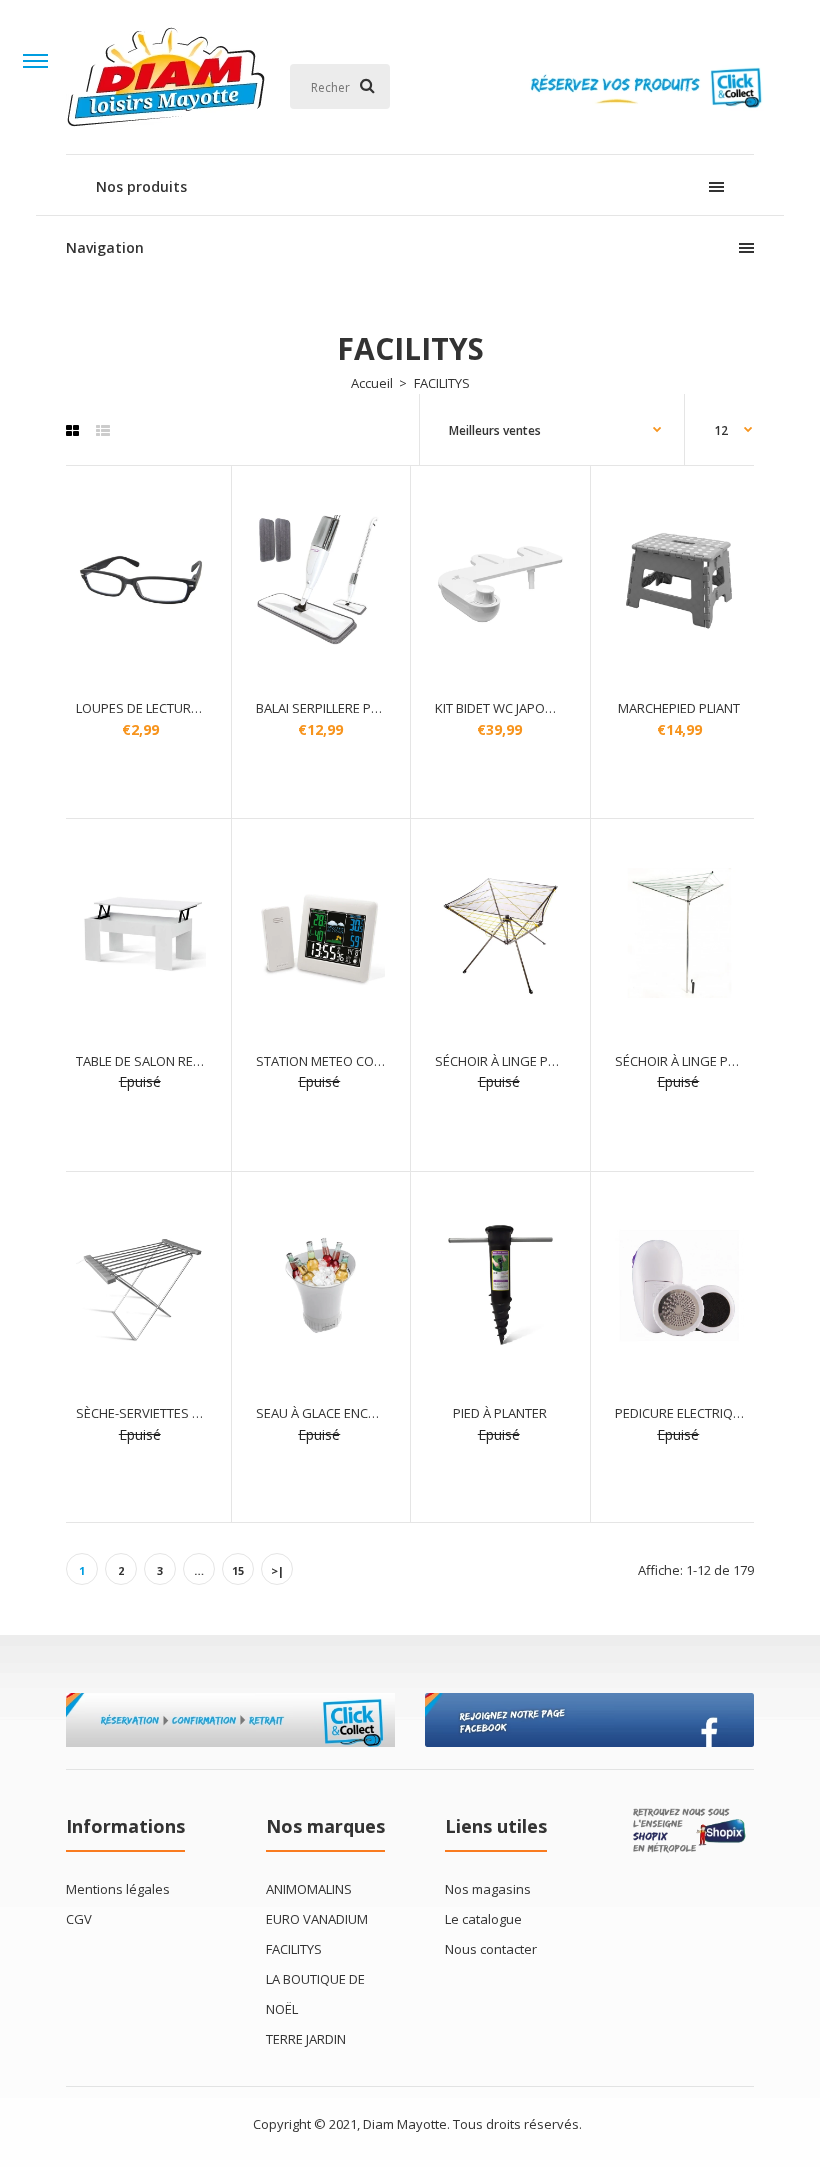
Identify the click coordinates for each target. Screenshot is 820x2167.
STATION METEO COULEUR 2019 (350, 1061)
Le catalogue (483, 1919)
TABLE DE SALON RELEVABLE (159, 1061)
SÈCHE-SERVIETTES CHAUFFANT (169, 1413)
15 (238, 1570)
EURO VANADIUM (317, 1919)
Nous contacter (491, 1949)
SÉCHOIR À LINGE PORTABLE (518, 1061)
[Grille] (72, 431)
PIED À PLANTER (500, 1413)
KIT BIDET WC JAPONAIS (504, 708)
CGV (79, 1919)
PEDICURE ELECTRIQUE (682, 1413)
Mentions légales (118, 1889)
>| (277, 1570)
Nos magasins (488, 1889)
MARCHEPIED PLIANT (679, 708)
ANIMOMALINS (309, 1889)
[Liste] (103, 431)
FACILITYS (294, 1949)
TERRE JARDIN (306, 2039)
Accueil (372, 383)
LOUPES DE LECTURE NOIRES (161, 708)
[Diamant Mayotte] (166, 134)
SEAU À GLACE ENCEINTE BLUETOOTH (366, 1413)
